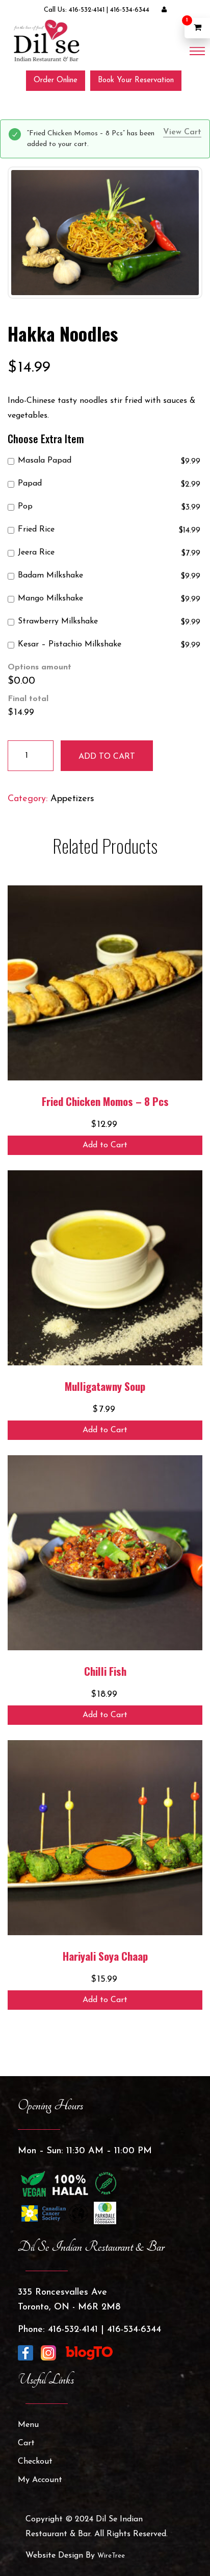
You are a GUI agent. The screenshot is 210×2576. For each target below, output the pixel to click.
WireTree (111, 2556)
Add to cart (107, 757)
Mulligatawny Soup (105, 1386)
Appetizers (72, 799)
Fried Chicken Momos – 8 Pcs (105, 1101)
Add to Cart (105, 1145)
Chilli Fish (105, 1671)
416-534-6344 (130, 10)
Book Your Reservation (136, 80)
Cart (26, 2443)
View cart (182, 132)
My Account (40, 2480)
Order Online (56, 80)
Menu (28, 2425)
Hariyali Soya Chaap (105, 1956)
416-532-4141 (87, 10)
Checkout (35, 2462)
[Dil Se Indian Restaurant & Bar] (46, 40)
